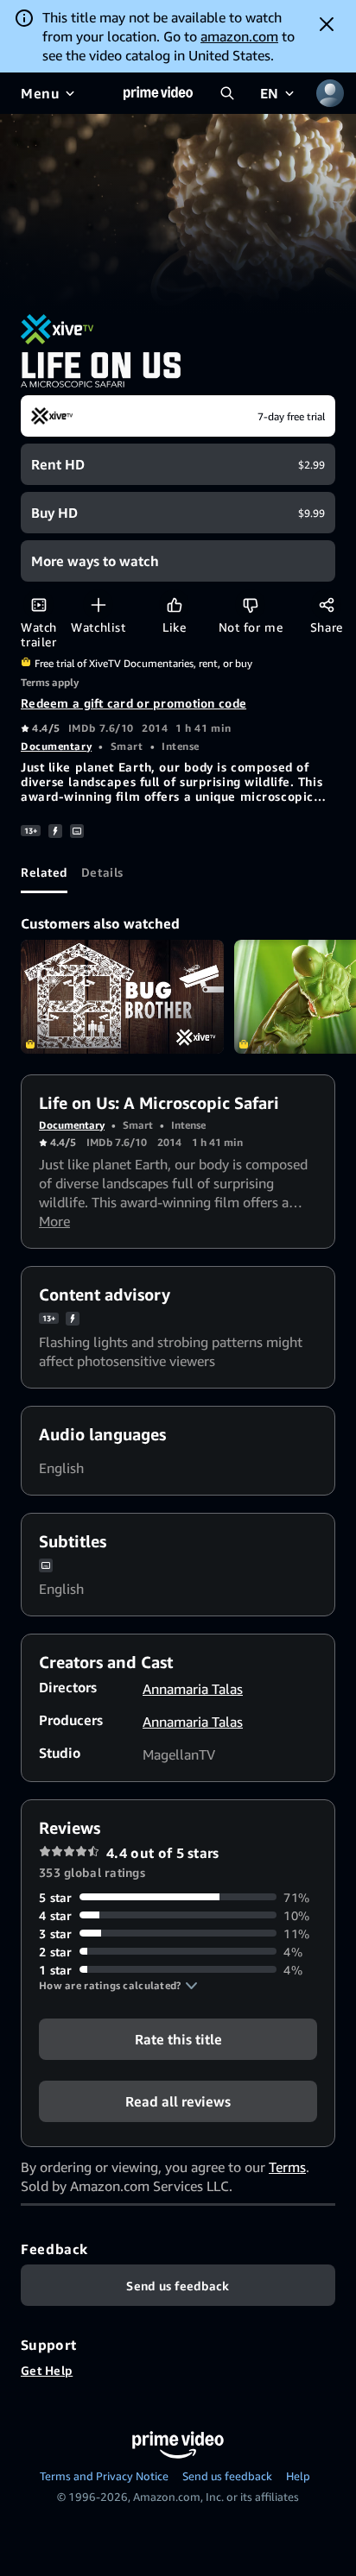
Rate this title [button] (178, 2038)
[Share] (326, 605)
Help (298, 2476)
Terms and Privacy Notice (104, 2476)
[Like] (174, 605)
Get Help (47, 2370)
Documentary (56, 746)
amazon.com (239, 36)
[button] (118, 1986)
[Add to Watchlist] (98, 605)
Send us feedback (227, 2476)
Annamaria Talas (193, 1689)
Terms (287, 2167)
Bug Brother (122, 997)
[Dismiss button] (327, 24)
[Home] (158, 93)
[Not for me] (250, 605)
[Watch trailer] (38, 605)
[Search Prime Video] (227, 93)
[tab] (44, 872)
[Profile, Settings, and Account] (330, 93)
